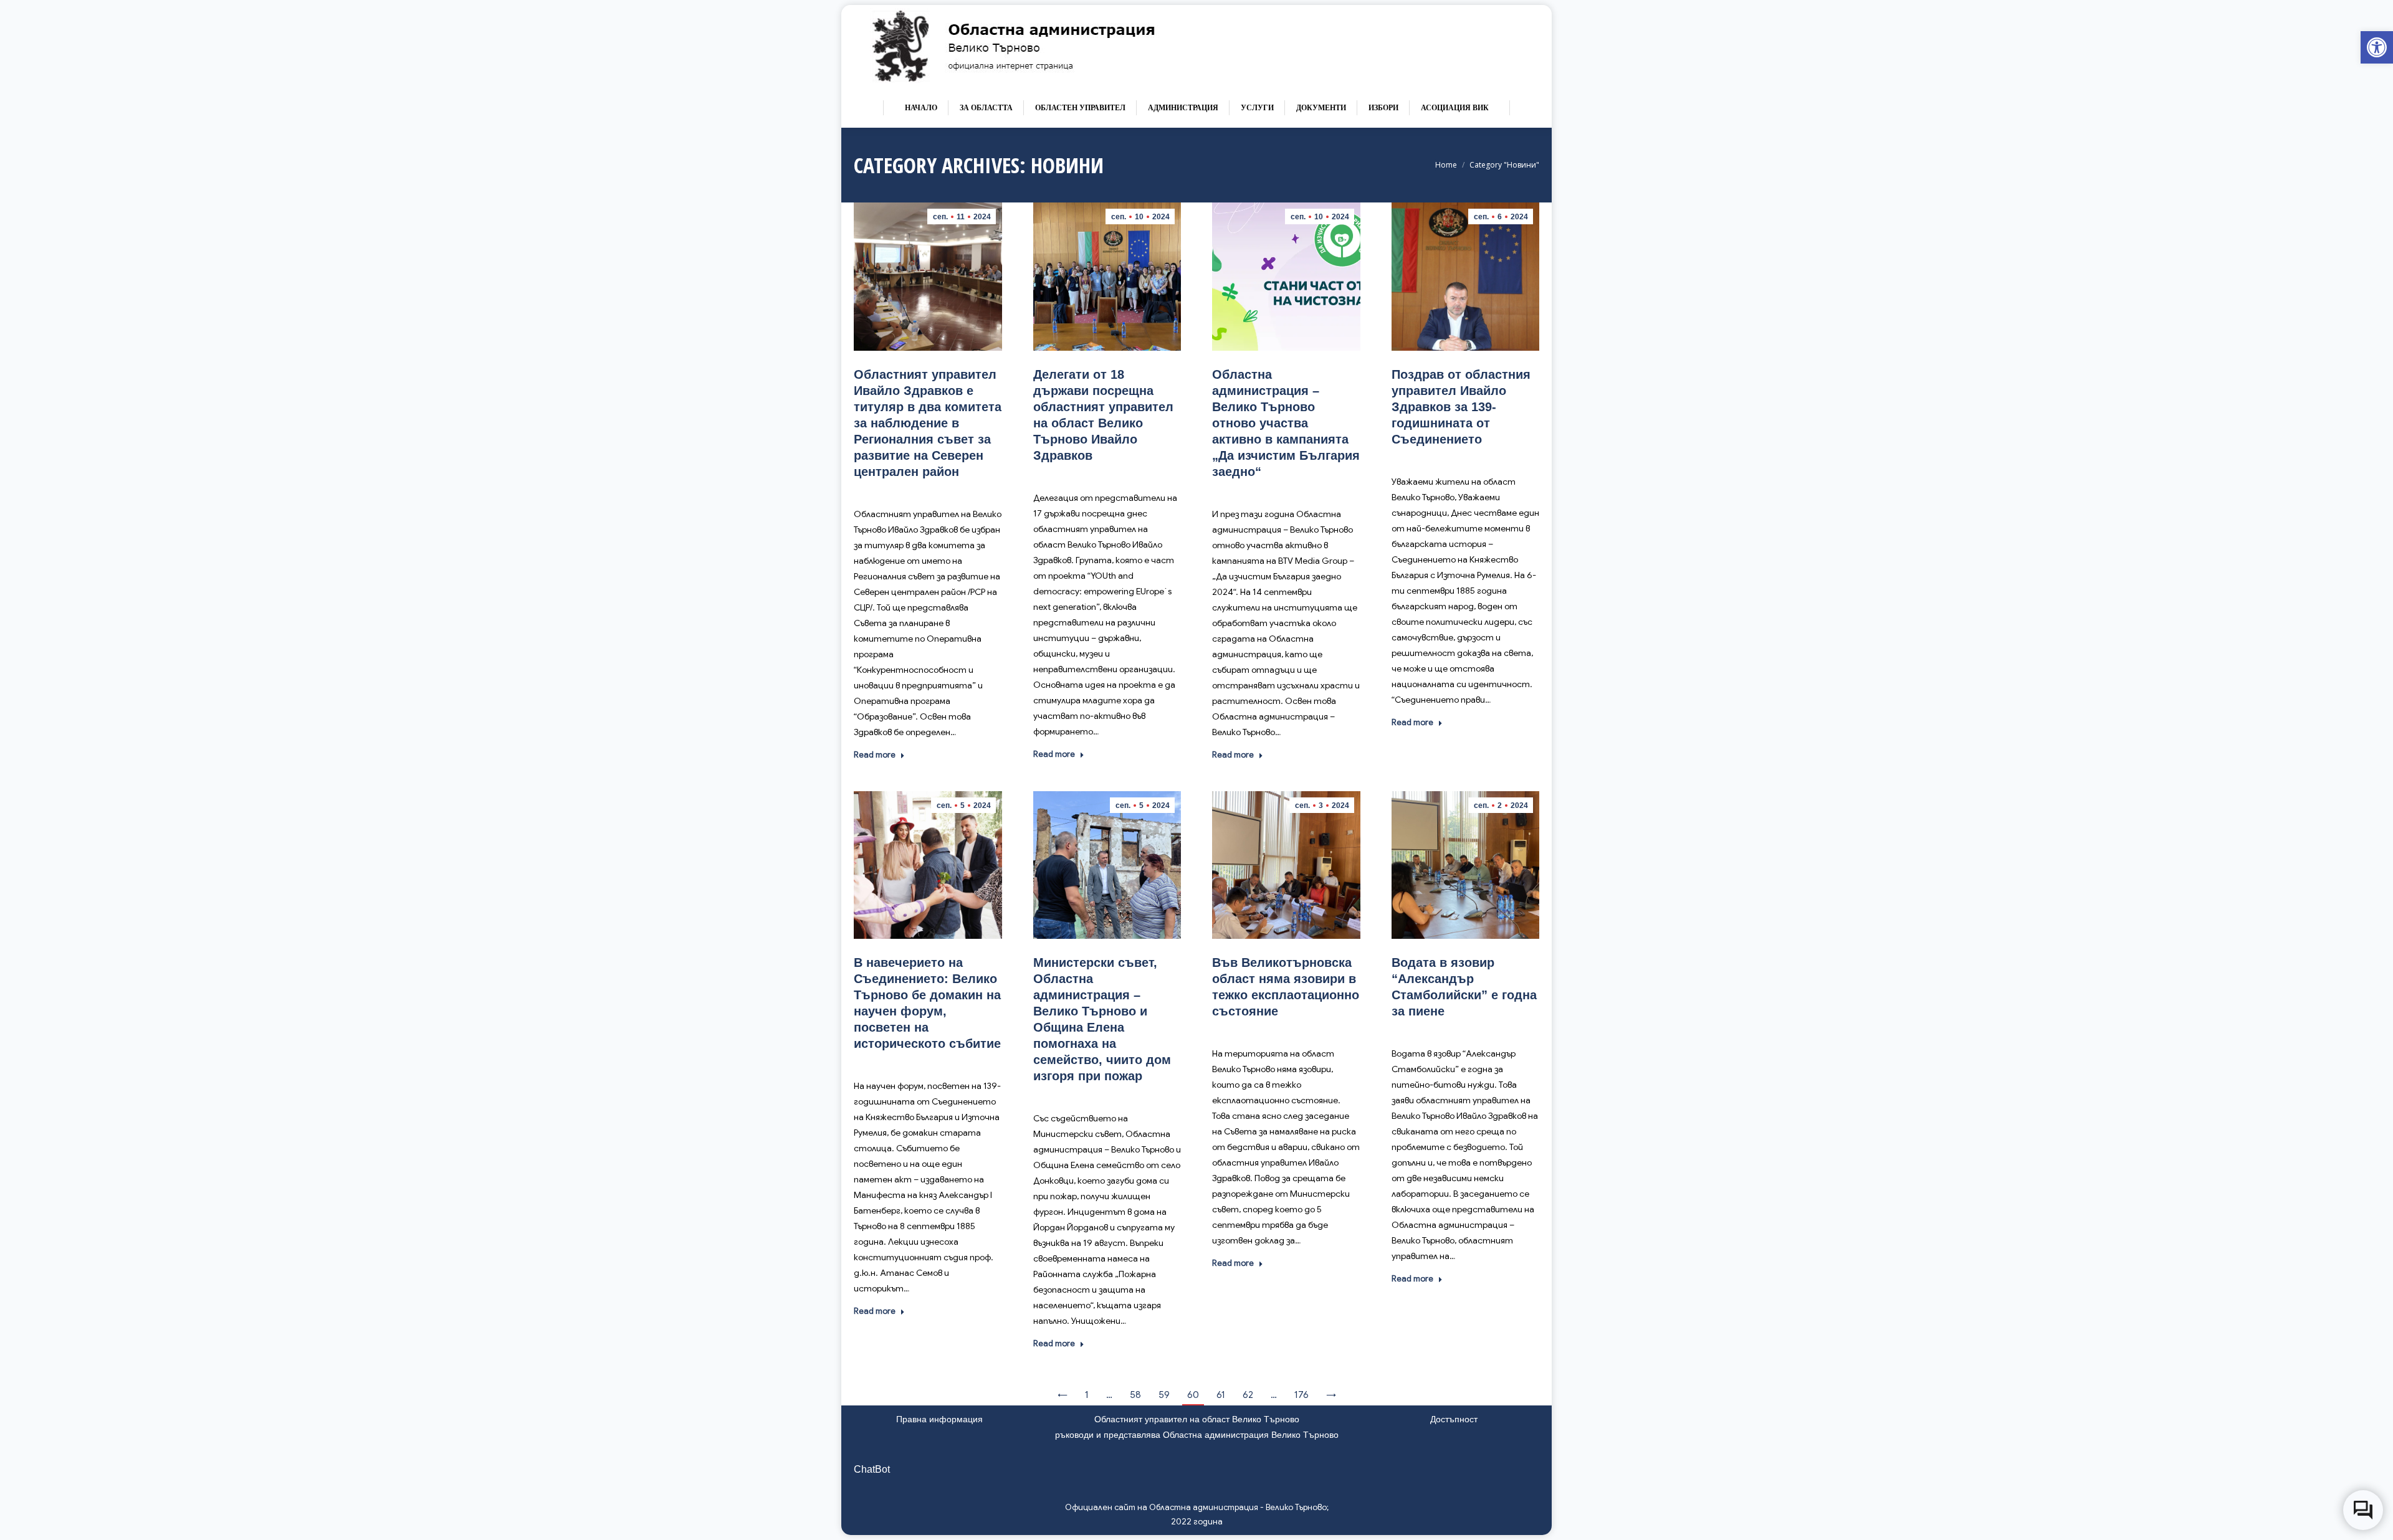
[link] (2377, 47)
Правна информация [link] (939, 1419)
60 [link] (1193, 1395)
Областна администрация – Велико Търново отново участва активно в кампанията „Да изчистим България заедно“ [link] (1286, 423)
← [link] (1063, 1395)
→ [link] (1331, 1395)
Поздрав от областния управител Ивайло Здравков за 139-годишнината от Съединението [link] (1461, 407)
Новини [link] (960, 490)
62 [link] (1248, 1395)
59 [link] (1164, 1395)
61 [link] (1221, 1395)
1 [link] (1087, 1395)
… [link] (1109, 1395)
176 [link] (1302, 1395)
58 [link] (1135, 1395)
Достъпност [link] (1454, 1419)
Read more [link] (875, 755)
